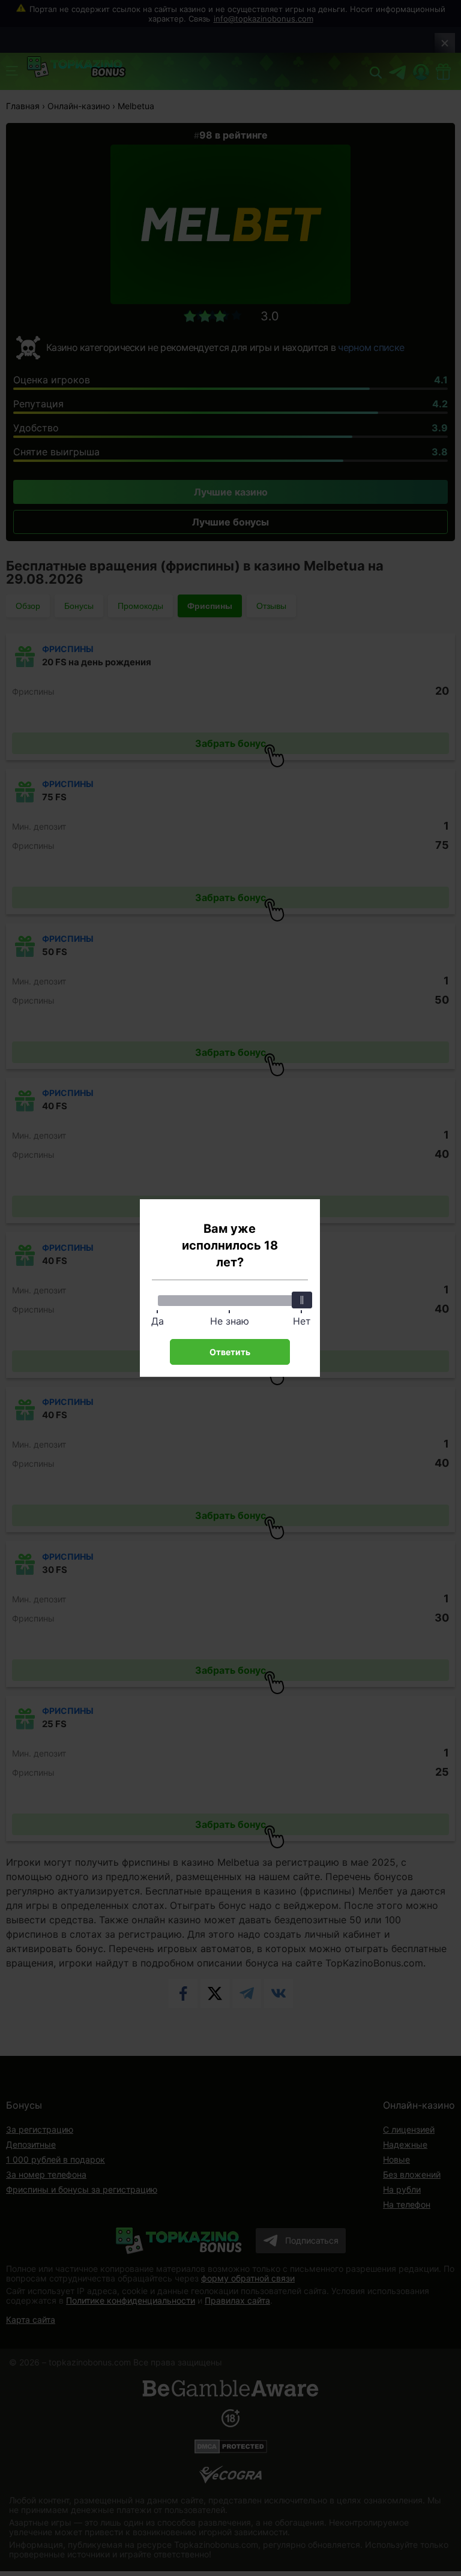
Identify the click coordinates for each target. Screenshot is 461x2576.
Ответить (230, 1352)
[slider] (302, 1300)
